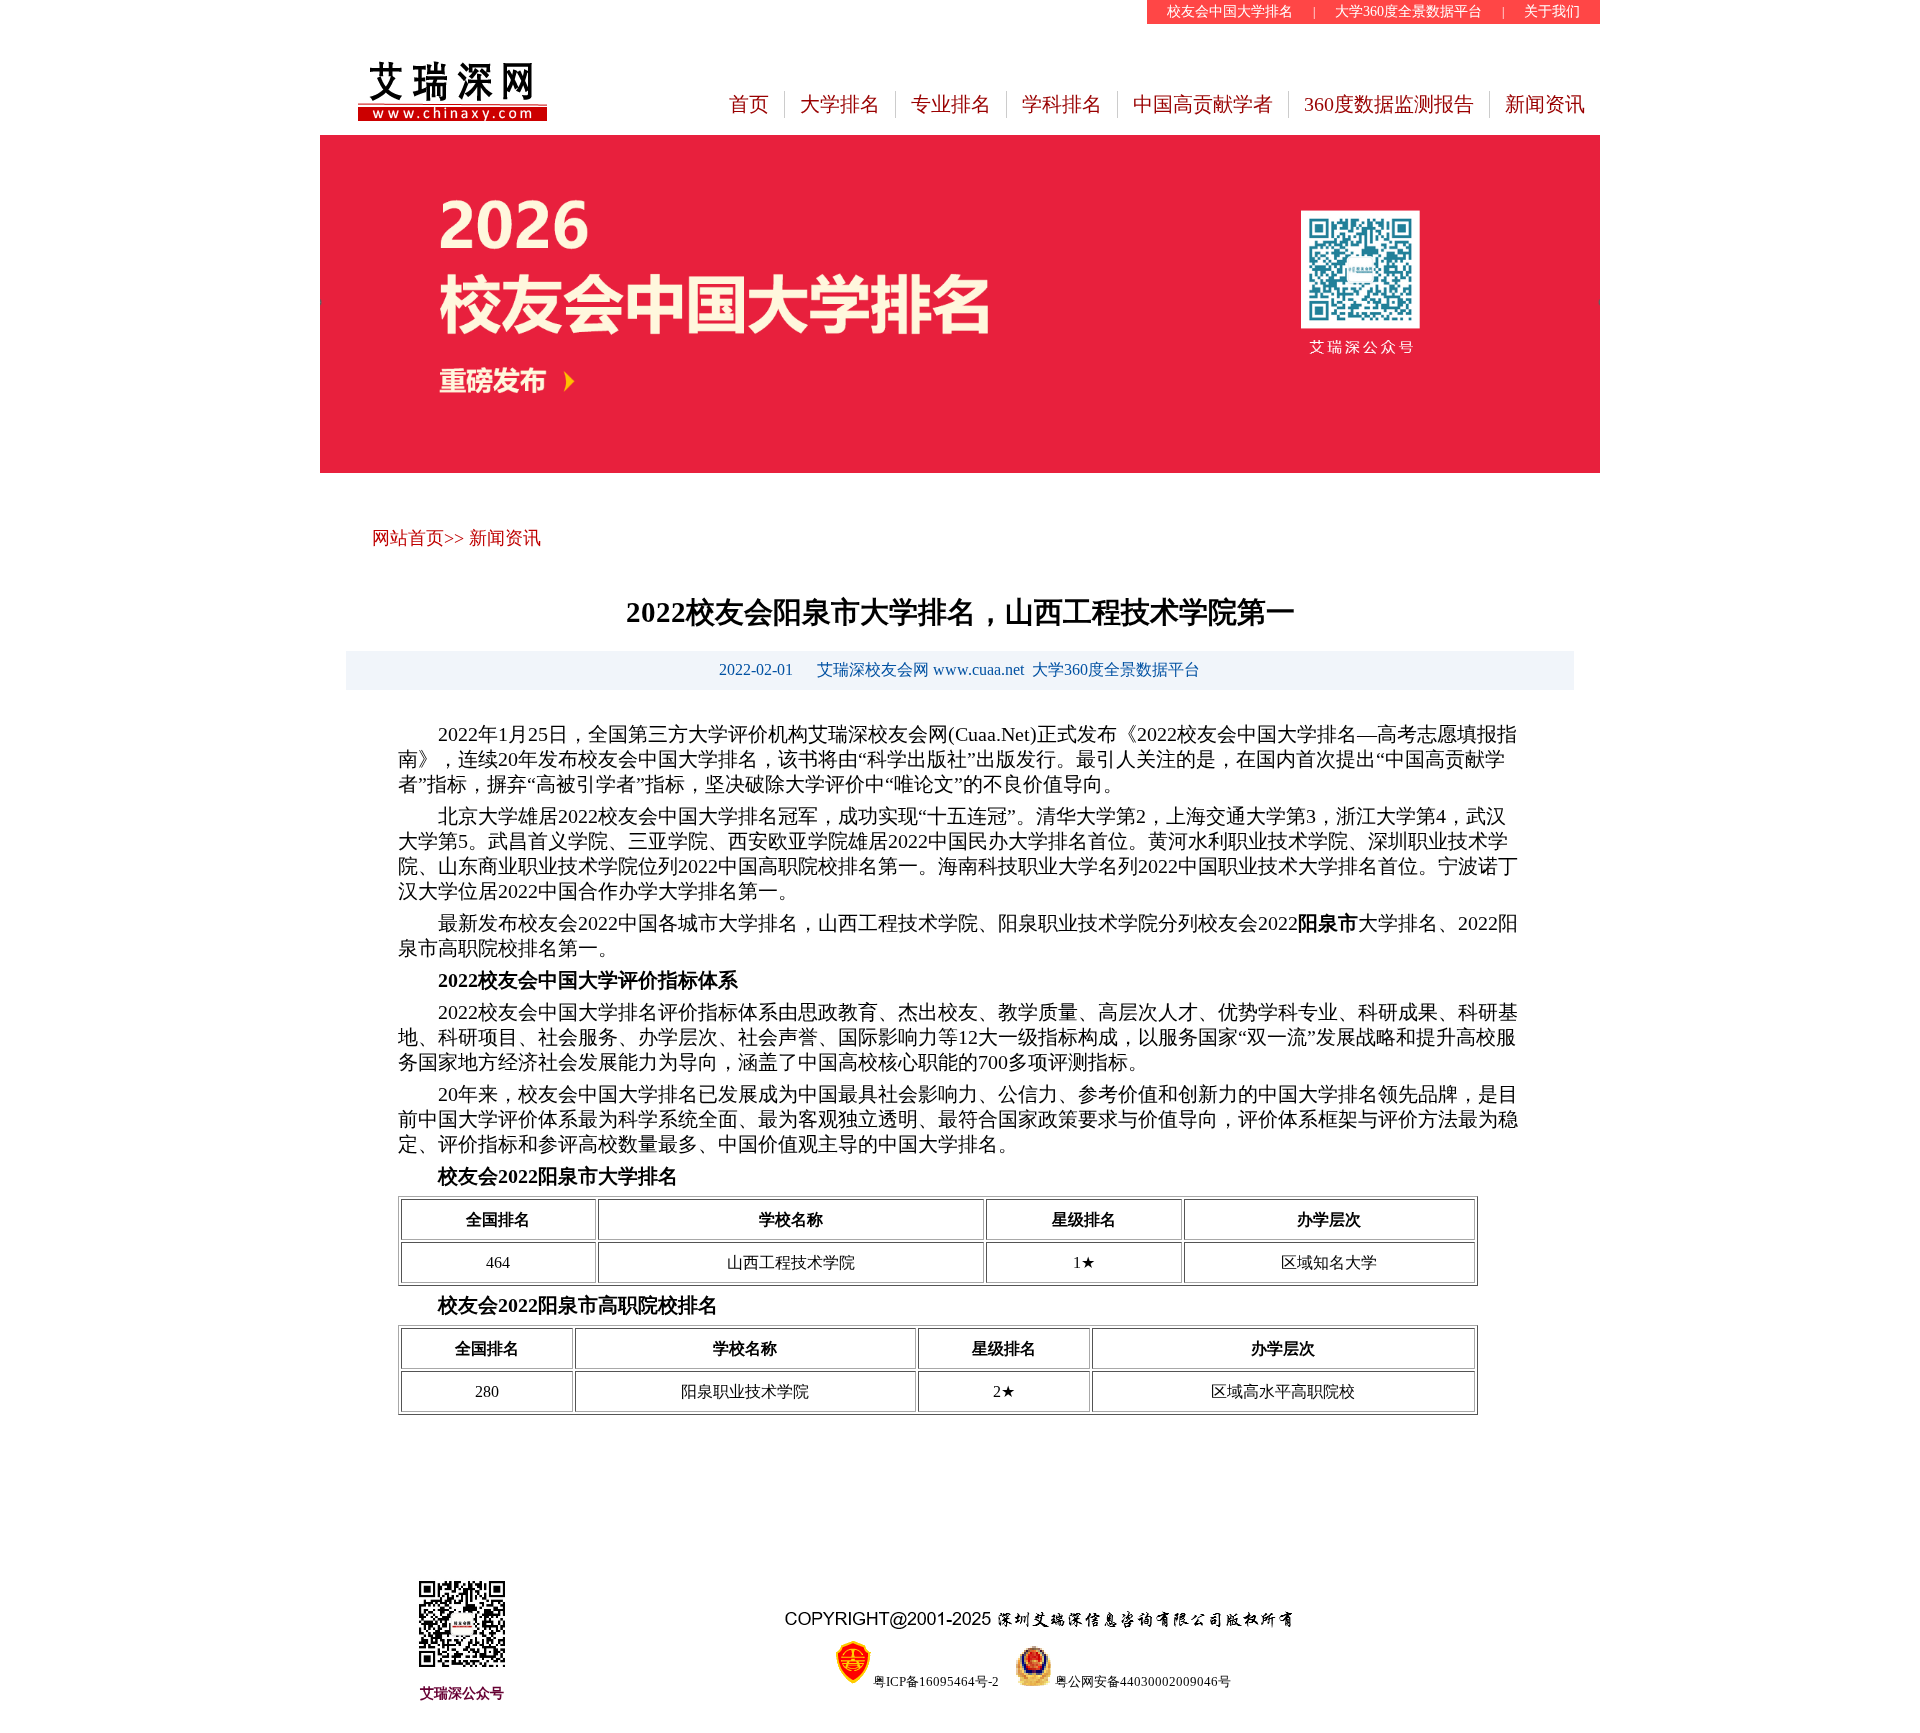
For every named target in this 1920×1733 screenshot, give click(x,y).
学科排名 (1062, 104)
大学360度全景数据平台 (1408, 11)
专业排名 (951, 104)
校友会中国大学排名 (1230, 11)
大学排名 (840, 104)
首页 (749, 104)
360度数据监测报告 (1389, 104)
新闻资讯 (1545, 104)
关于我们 (1552, 11)
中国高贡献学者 (1203, 104)
